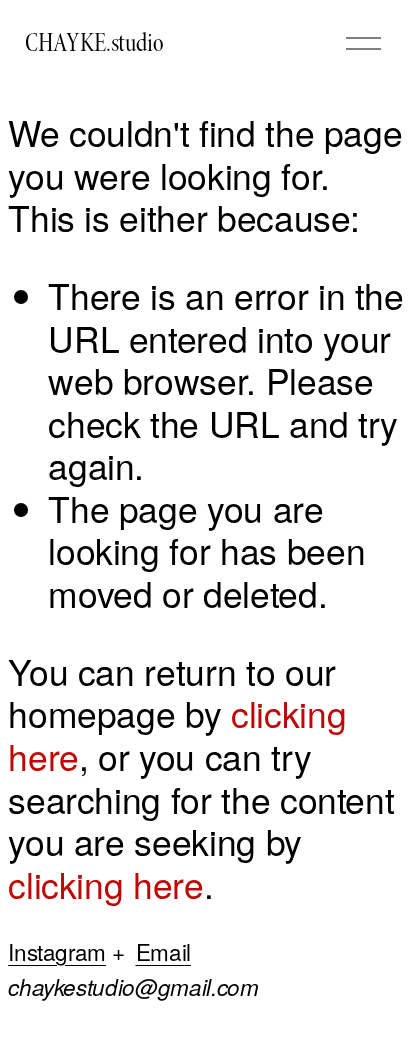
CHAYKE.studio (94, 43)
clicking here (105, 883)
